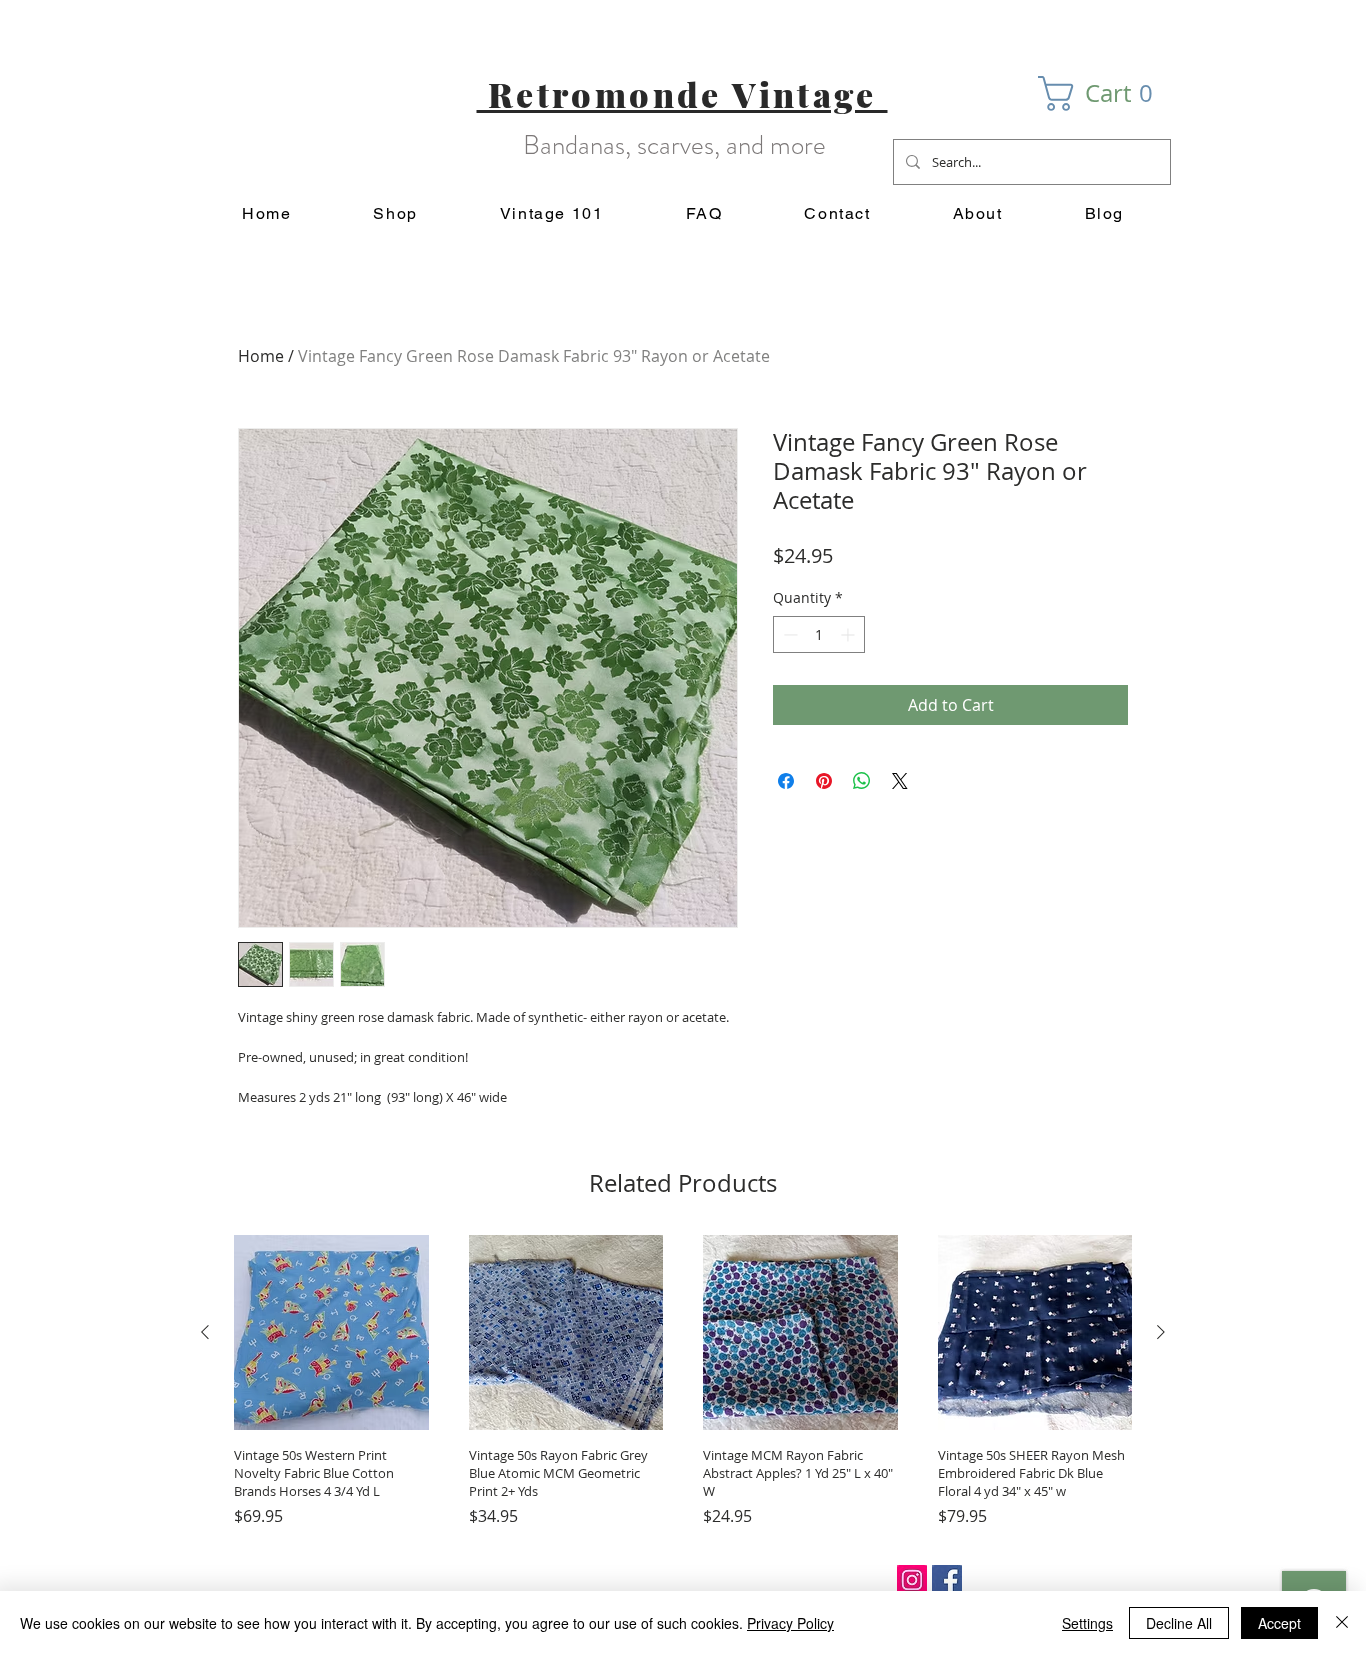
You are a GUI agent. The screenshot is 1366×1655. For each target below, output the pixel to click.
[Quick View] (331, 1332)
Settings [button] (1087, 1623)
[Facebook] (947, 1580)
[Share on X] (900, 781)
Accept (1279, 1623)
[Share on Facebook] (786, 781)
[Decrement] (788, 634)
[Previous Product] (205, 1332)
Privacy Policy (790, 1623)
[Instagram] (912, 1580)
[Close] (1342, 1623)
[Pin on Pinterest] (824, 781)
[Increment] (849, 634)
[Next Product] (1161, 1332)
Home (261, 356)
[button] (1104, 93)
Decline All (1179, 1623)
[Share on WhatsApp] (862, 781)
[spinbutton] (819, 634)
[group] (683, 1381)
